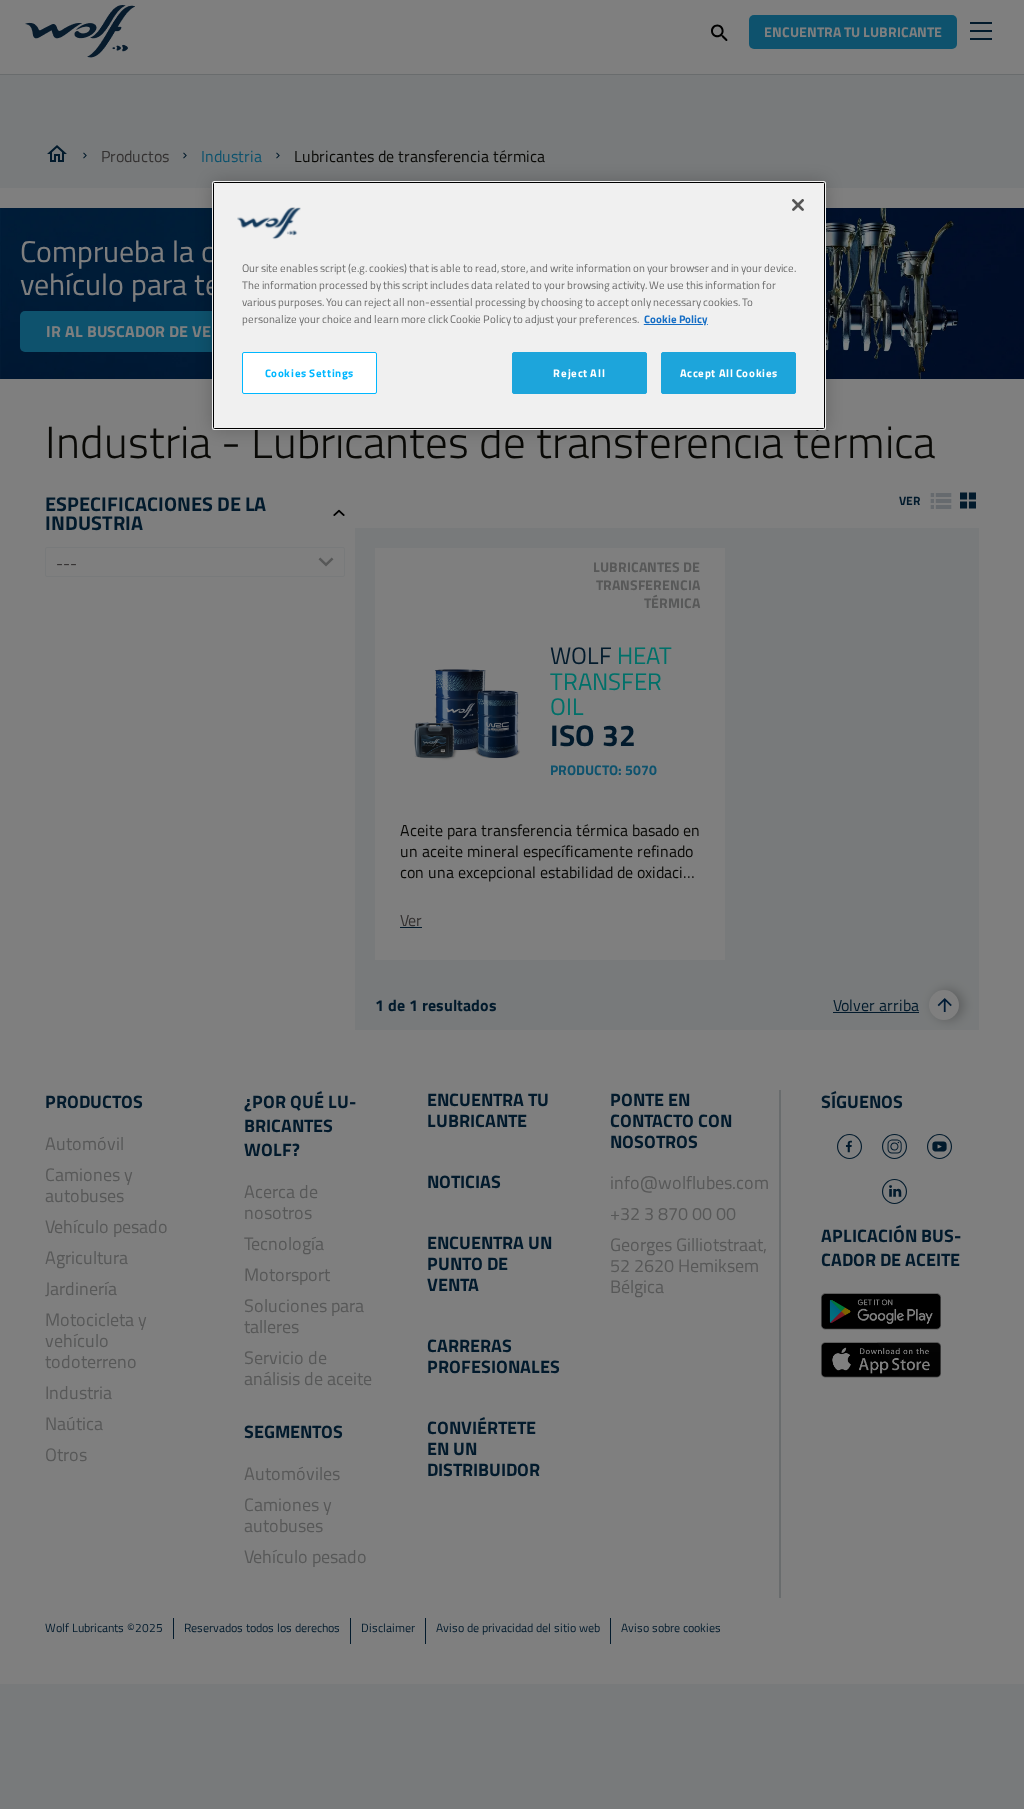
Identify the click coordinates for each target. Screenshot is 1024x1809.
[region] (519, 305)
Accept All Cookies (729, 372)
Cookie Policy (676, 318)
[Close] (798, 205)
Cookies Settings (309, 372)
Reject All (579, 372)
